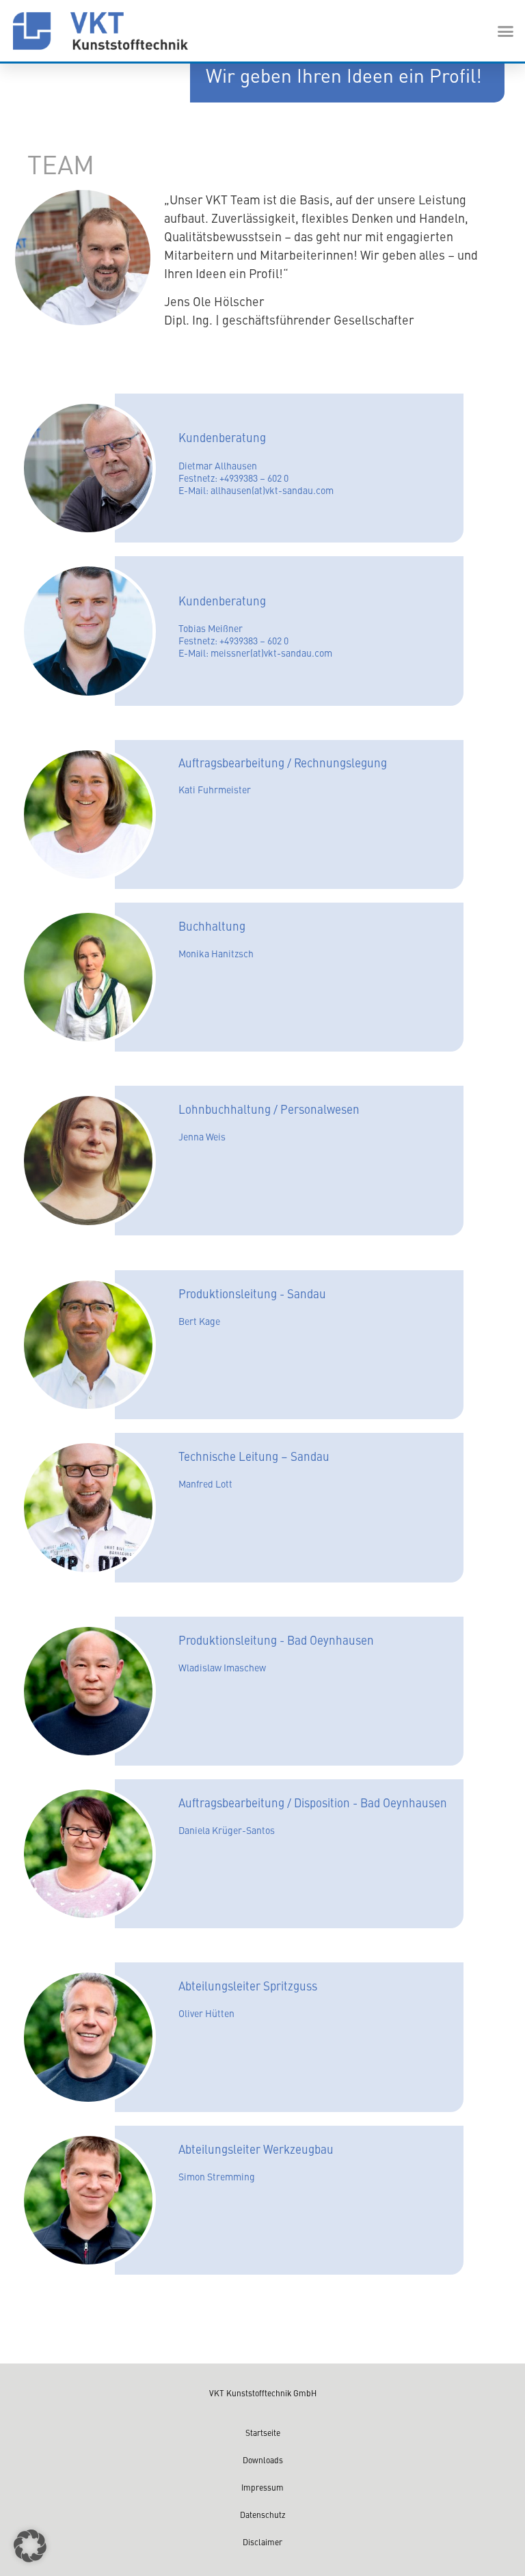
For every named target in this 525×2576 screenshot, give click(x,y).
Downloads (263, 2460)
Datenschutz (263, 2515)
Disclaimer (262, 2542)
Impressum (262, 2487)
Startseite (263, 2433)
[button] (506, 31)
